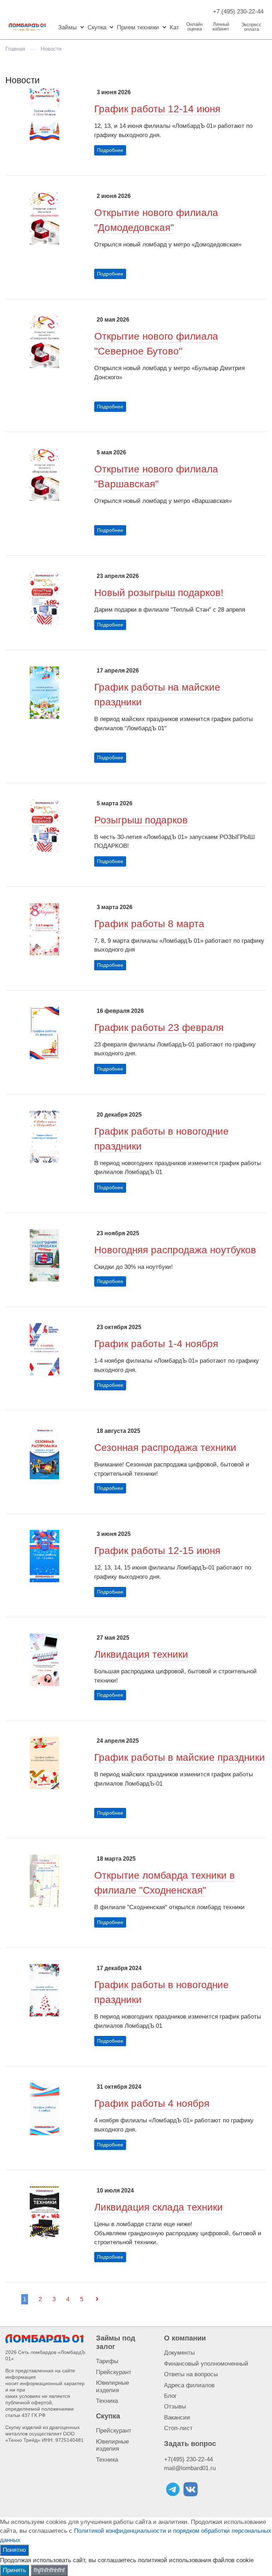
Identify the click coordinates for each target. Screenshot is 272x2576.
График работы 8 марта (149, 924)
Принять (15, 2570)
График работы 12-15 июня (157, 1551)
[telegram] (173, 2489)
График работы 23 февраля (159, 1028)
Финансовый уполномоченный (206, 2364)
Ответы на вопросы (191, 2374)
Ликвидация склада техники (158, 2207)
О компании (185, 2338)
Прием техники (138, 27)
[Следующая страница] (97, 2299)
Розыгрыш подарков (141, 820)
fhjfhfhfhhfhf (49, 2570)
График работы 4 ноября (152, 2103)
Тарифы (107, 2361)
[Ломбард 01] (44, 2338)
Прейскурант (114, 2372)
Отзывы (175, 2407)
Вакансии (177, 2418)
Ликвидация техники (141, 1654)
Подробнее (110, 150)
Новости (51, 49)
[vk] (191, 2489)
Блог (170, 2396)
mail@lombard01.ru (190, 2468)
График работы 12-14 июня (157, 109)
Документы (179, 2353)
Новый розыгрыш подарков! (159, 593)
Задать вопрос (190, 2444)
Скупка (97, 27)
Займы (67, 27)
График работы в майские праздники (180, 1757)
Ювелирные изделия (112, 2386)
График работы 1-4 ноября (156, 1344)
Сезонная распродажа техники (165, 1448)
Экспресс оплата (251, 27)
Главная (15, 49)
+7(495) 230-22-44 (188, 2459)
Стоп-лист (178, 2428)
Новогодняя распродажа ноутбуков (175, 1250)
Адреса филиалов (189, 2385)
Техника (107, 2401)
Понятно (14, 2550)
